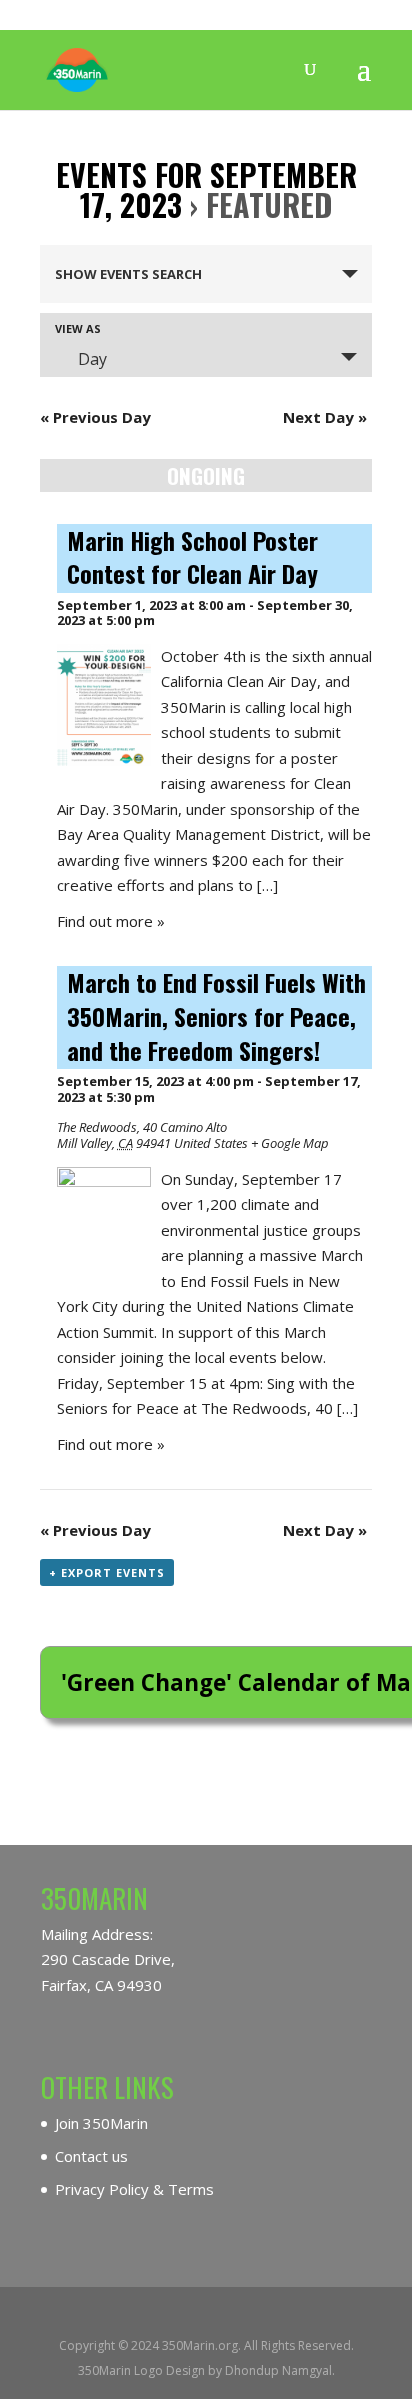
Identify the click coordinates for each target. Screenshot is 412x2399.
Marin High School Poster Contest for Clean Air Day (192, 557)
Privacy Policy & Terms (134, 2189)
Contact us (91, 2156)
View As (78, 328)
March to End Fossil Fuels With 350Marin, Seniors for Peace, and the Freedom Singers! (216, 1016)
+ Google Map (290, 1143)
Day (92, 359)
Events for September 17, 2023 (206, 189)
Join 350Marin (101, 2123)
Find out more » (111, 921)
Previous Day (95, 417)
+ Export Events (107, 1572)
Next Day (325, 417)
